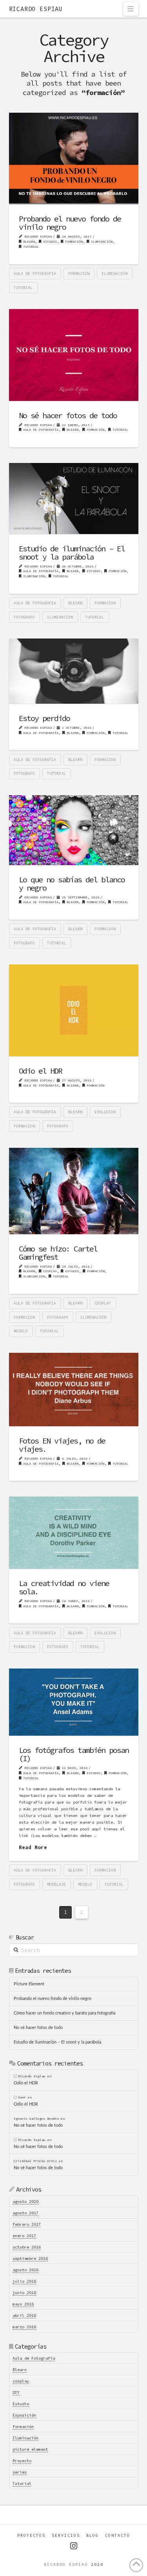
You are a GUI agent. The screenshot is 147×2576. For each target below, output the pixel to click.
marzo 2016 (24, 2327)
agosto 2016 (25, 2270)
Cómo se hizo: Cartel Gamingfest (58, 1253)
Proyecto (22, 2461)
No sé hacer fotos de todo (68, 415)
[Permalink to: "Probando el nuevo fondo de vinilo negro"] (74, 158)
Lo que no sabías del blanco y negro (72, 884)
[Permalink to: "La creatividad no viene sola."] (74, 1533)
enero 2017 (24, 2236)
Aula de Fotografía (40, 430)
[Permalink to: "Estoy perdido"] (74, 671)
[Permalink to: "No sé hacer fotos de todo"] (74, 355)
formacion (79, 274)
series (20, 2472)
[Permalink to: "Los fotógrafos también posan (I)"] (74, 1702)
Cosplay (103, 1303)
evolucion (105, 1112)
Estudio (49, 241)
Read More (33, 1847)
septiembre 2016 (30, 2259)
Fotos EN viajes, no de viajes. (62, 1445)
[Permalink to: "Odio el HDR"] (74, 1010)
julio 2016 (24, 2281)
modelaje (56, 1884)
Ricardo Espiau (36, 9)
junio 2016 (24, 2293)
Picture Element (29, 1984)
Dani (22, 2097)
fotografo (24, 617)
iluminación (114, 274)
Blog (93, 2535)
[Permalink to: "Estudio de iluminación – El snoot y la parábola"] (74, 499)
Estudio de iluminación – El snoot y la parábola (72, 553)
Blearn (28, 241)
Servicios (66, 2535)
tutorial (23, 288)
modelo (21, 1331)
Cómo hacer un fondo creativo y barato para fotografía (64, 2013)
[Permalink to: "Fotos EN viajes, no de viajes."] (74, 1390)
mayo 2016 (23, 2304)
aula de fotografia (35, 274)
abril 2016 (24, 2315)
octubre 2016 (27, 2247)
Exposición (24, 2415)
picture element (30, 2449)
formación (73, 241)
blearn (75, 603)
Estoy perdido (44, 718)
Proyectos (31, 2535)
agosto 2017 (25, 2213)
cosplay (49, 1271)
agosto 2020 (25, 2202)
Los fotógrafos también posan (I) (74, 1754)
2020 (97, 2564)
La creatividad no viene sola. (64, 1587)
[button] (131, 9)
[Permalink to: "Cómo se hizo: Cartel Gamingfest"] (74, 1191)
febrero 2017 (27, 2224)
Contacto (118, 2535)
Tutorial (30, 247)
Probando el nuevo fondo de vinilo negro (70, 223)
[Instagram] (74, 2546)
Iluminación (101, 241)
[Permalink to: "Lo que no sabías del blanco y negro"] (74, 830)
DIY (16, 2392)
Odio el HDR (40, 1071)
